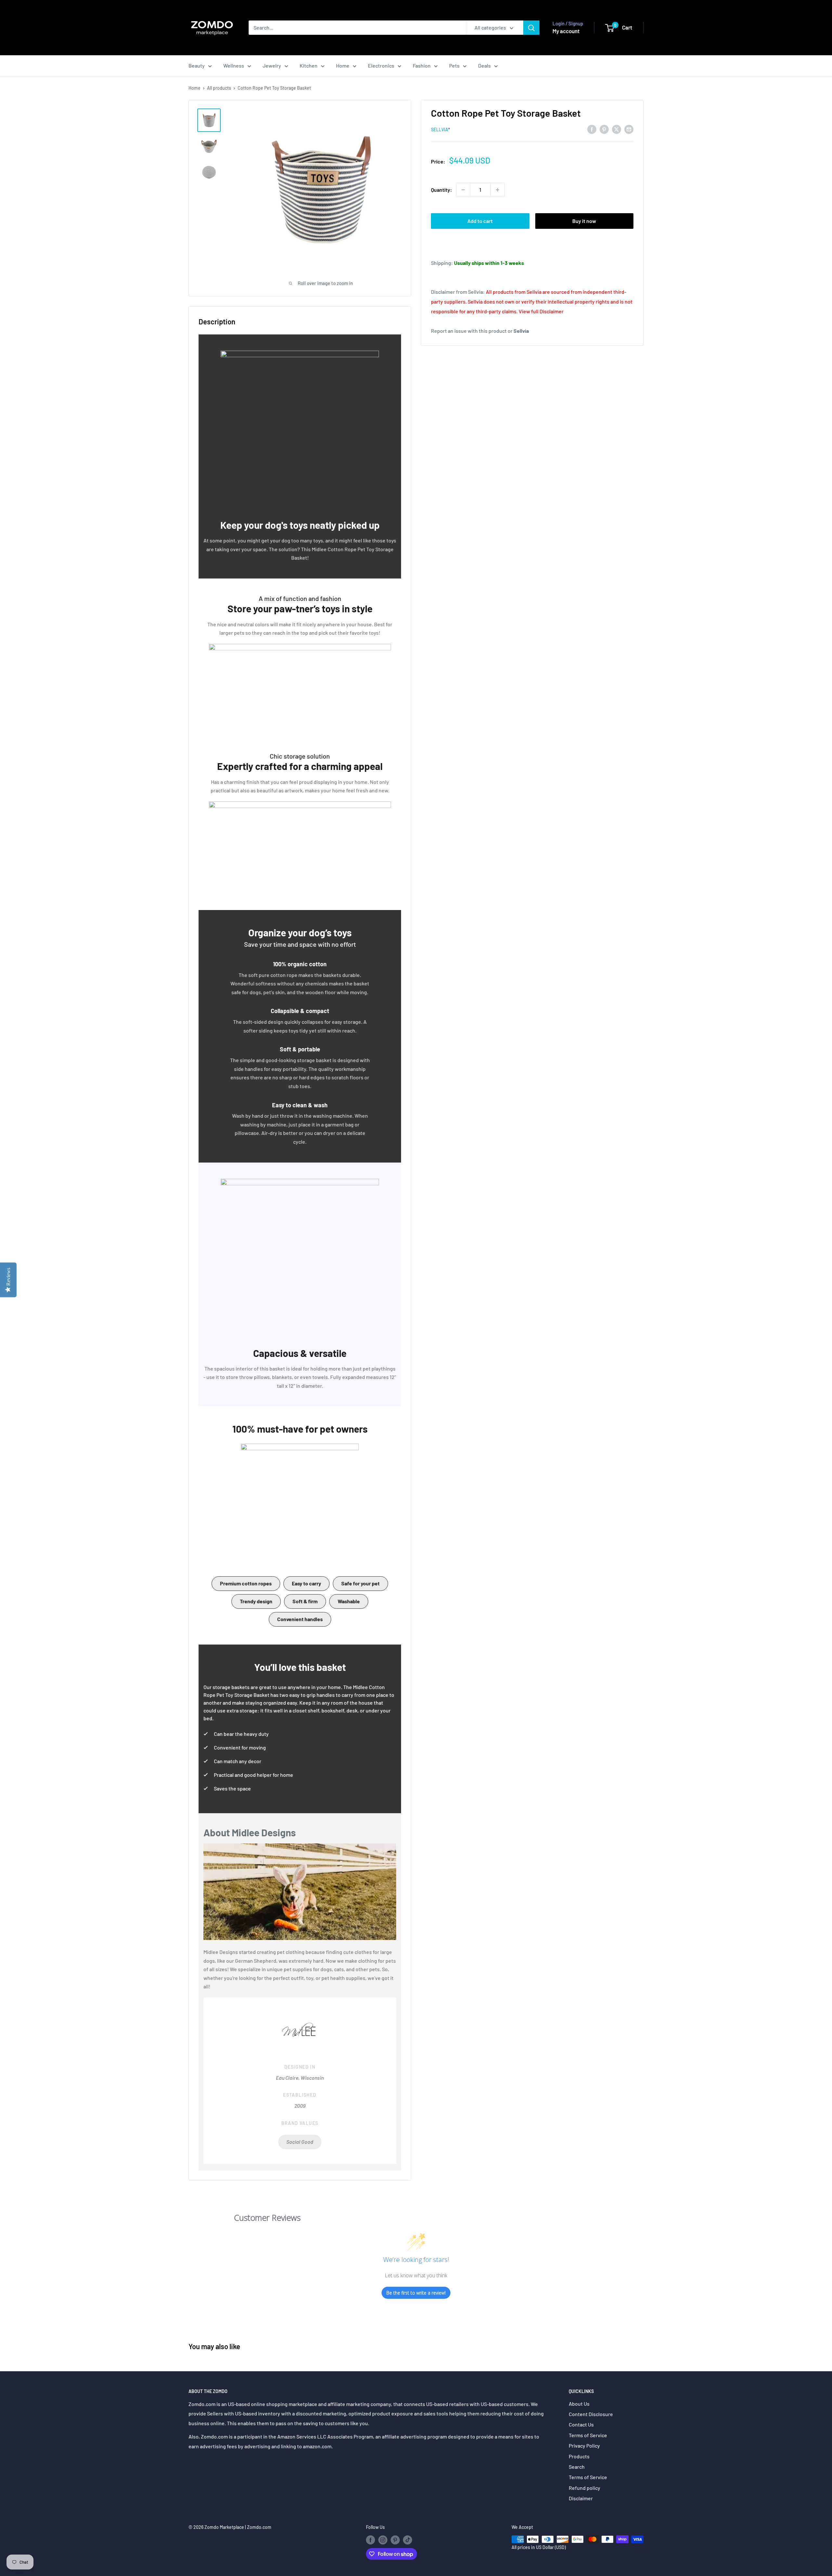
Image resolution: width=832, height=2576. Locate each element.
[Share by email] (629, 129)
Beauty (197, 65)
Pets (454, 65)
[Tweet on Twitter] (617, 129)
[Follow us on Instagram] (383, 2540)
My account (566, 31)
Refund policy (585, 2488)
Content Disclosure (591, 2414)
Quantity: (442, 190)
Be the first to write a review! (416, 2293)
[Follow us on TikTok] (408, 2540)
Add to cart (480, 221)
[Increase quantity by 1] (498, 190)
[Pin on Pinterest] (604, 129)
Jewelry (272, 65)
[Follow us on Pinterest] (395, 2540)
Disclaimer (581, 2498)
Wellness (234, 65)
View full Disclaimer (541, 311)
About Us (579, 2404)
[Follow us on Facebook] (370, 2540)
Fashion (422, 65)
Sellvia (440, 130)
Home (343, 65)
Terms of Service (588, 2435)
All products (219, 88)
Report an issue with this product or (480, 331)
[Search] (531, 28)
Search (577, 2467)
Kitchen (309, 65)
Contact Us (581, 2424)
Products (579, 2456)
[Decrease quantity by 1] (463, 190)
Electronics (381, 65)
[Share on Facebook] (592, 129)
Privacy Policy (584, 2446)
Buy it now (584, 221)
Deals (484, 65)
